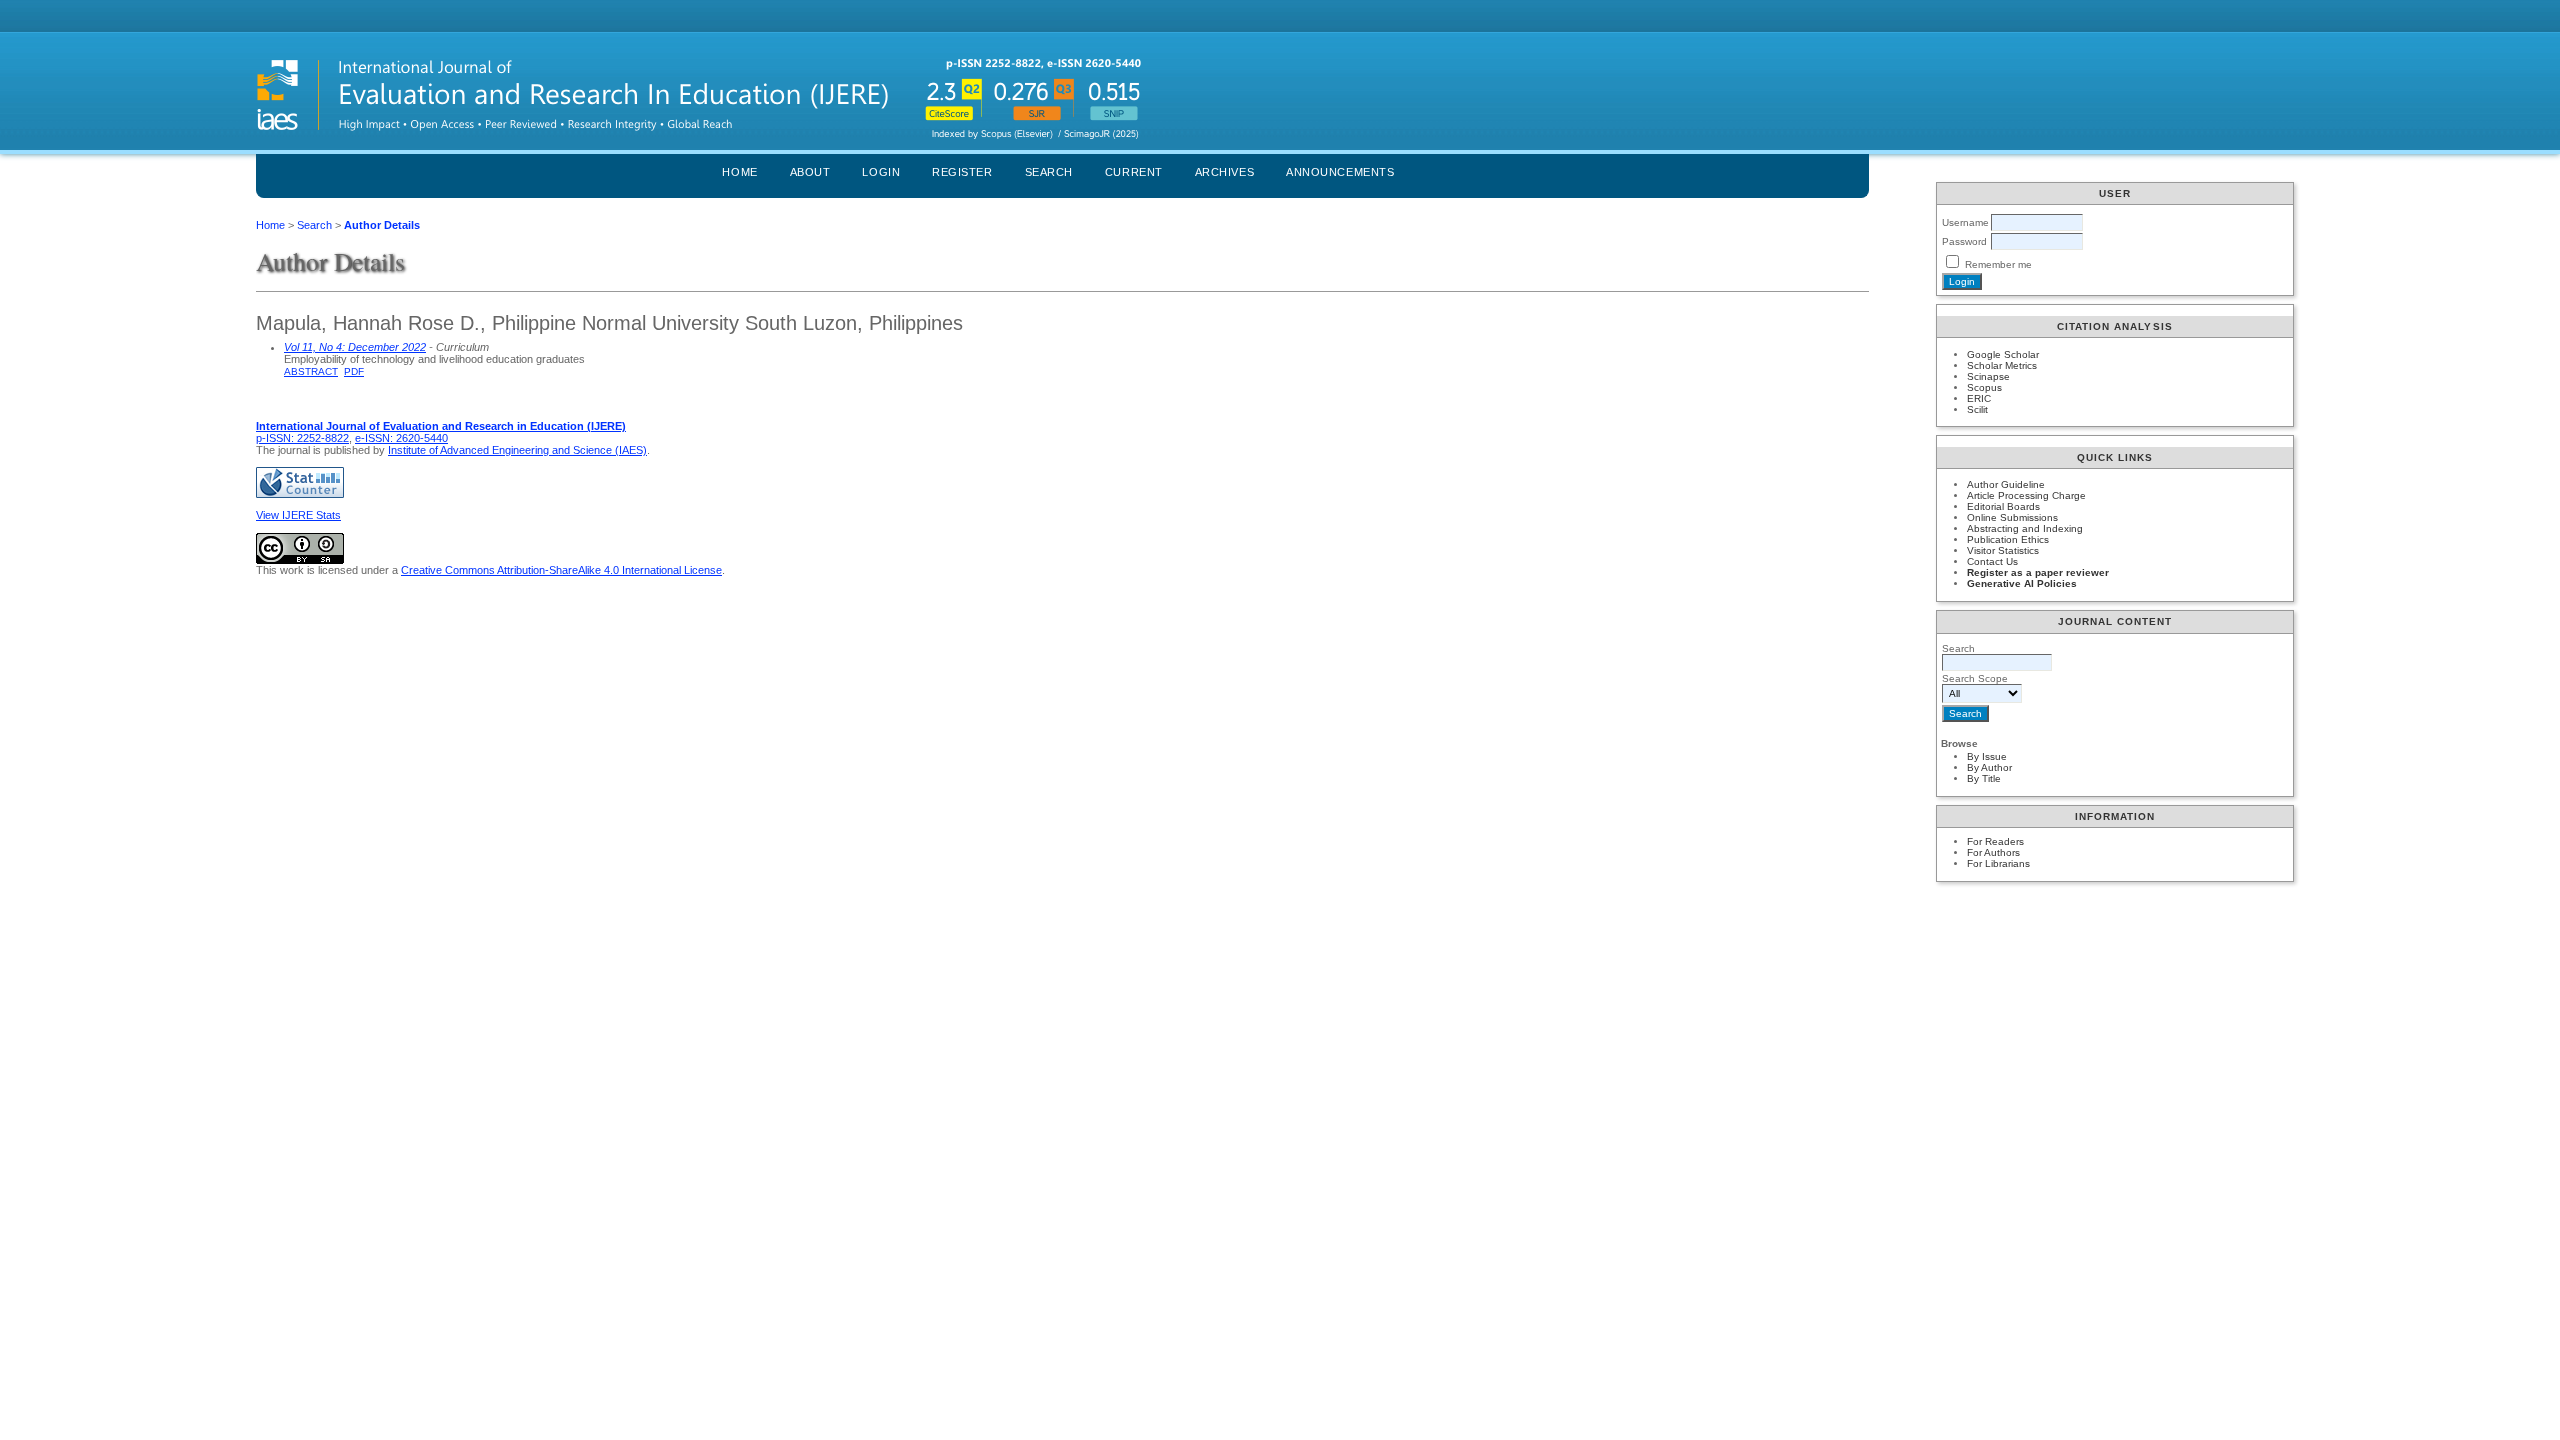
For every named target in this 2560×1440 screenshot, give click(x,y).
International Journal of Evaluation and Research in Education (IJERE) (441, 426)
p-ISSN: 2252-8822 (302, 438)
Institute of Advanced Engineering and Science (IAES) (517, 450)
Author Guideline (2006, 484)
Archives (1224, 172)
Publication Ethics (2008, 539)
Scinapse (1988, 376)
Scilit (1977, 409)
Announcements (1340, 172)
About (810, 172)
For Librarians (1998, 863)
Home (739, 172)
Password (1964, 241)
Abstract (311, 371)
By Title (1984, 778)
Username (1965, 222)
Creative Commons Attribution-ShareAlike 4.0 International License (561, 570)
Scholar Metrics (2002, 365)
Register (962, 172)
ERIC (1979, 398)
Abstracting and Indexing (2025, 528)
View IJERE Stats (298, 515)
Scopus (1984, 387)
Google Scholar (2003, 354)
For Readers (1995, 841)
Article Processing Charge (2026, 495)
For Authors (1993, 852)
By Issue (1987, 756)
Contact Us (1992, 561)
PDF (354, 371)
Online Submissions (2012, 517)
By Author (1989, 767)
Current (1134, 172)
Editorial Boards (2003, 506)
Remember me (1998, 264)
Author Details (382, 225)
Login (881, 172)
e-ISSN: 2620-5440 (401, 438)
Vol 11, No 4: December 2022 (355, 347)
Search (1049, 172)
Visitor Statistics (2003, 550)
